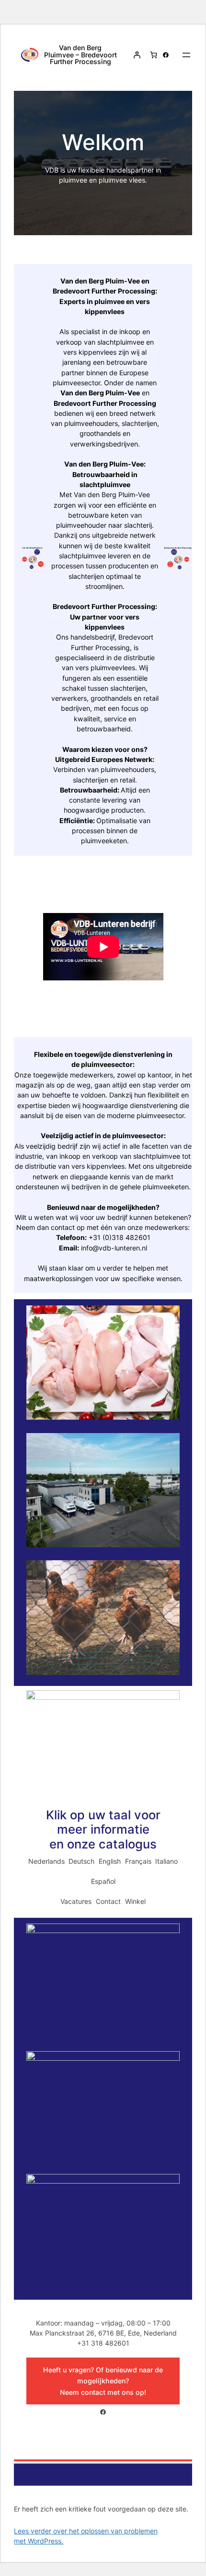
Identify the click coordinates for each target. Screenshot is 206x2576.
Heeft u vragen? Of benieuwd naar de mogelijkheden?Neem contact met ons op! (103, 2381)
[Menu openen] (186, 55)
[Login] (137, 55)
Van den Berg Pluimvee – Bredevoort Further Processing (80, 54)
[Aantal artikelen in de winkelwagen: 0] (154, 55)
